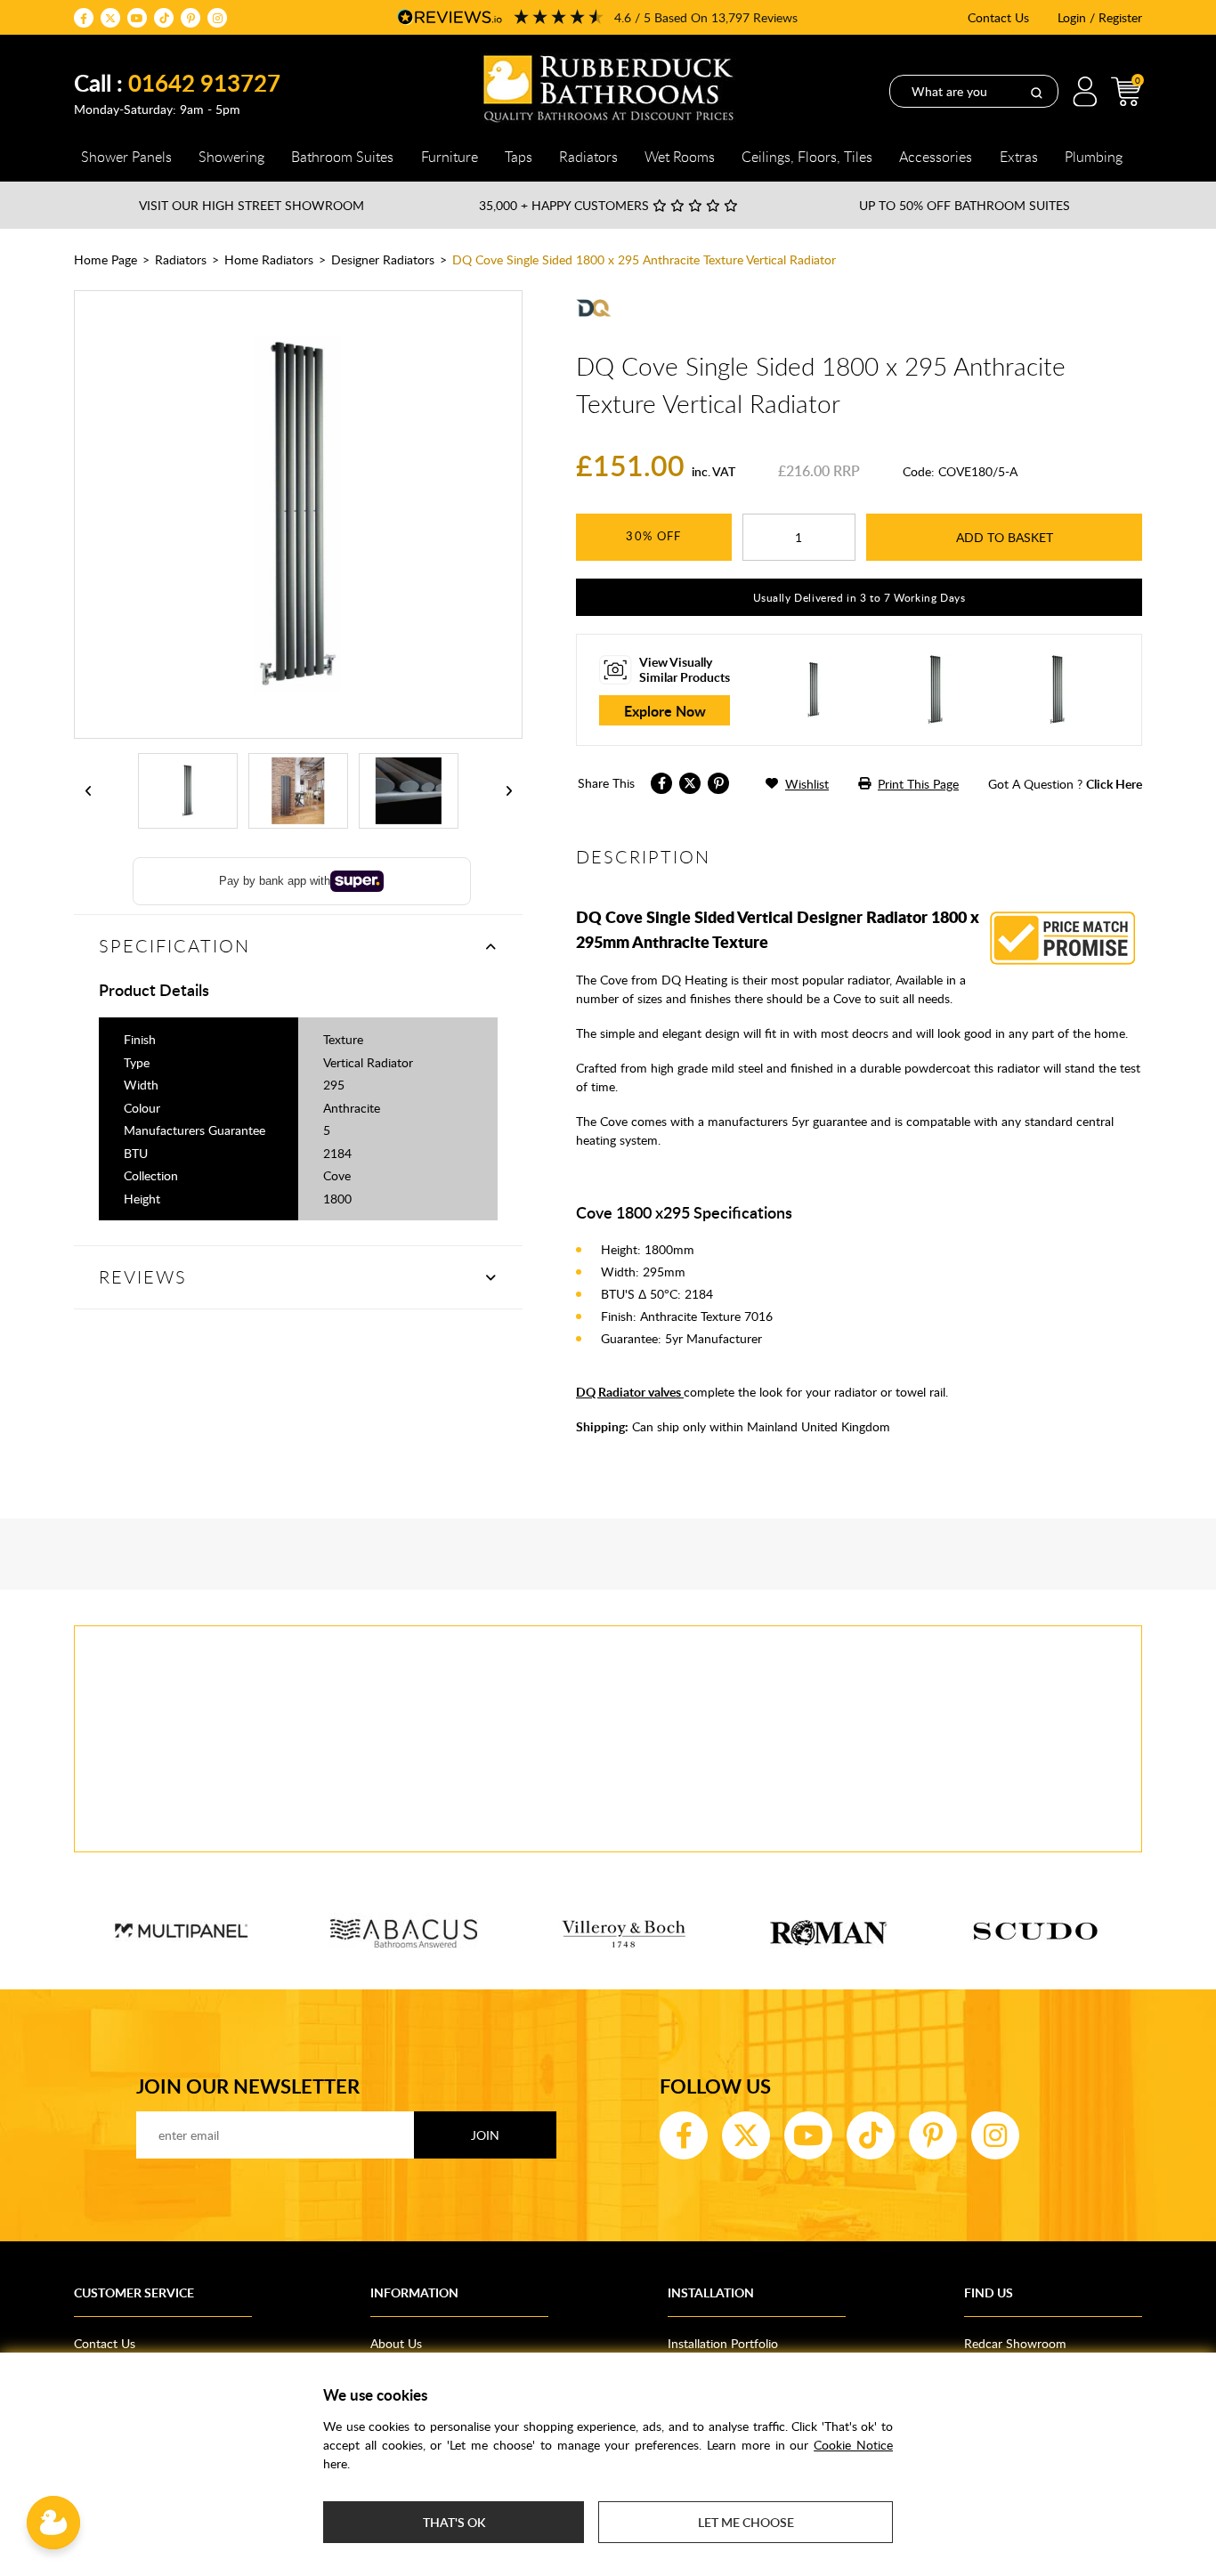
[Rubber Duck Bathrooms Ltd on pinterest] (191, 18)
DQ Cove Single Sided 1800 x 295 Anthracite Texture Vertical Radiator (644, 259)
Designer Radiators (383, 259)
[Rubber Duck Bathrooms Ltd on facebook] (84, 18)
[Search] (1036, 92)
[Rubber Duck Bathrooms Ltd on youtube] (137, 18)
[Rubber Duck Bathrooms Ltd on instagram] (217, 18)
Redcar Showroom (1015, 2343)
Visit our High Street (251, 205)
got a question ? (1065, 784)
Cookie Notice (853, 2445)
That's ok (454, 2522)
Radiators (181, 259)
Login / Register (1100, 17)
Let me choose (746, 2522)
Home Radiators (269, 259)
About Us (396, 2343)
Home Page (105, 259)
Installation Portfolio (723, 2343)
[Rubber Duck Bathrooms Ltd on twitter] (110, 18)
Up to (965, 205)
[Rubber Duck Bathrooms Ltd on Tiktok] (164, 18)
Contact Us (998, 17)
